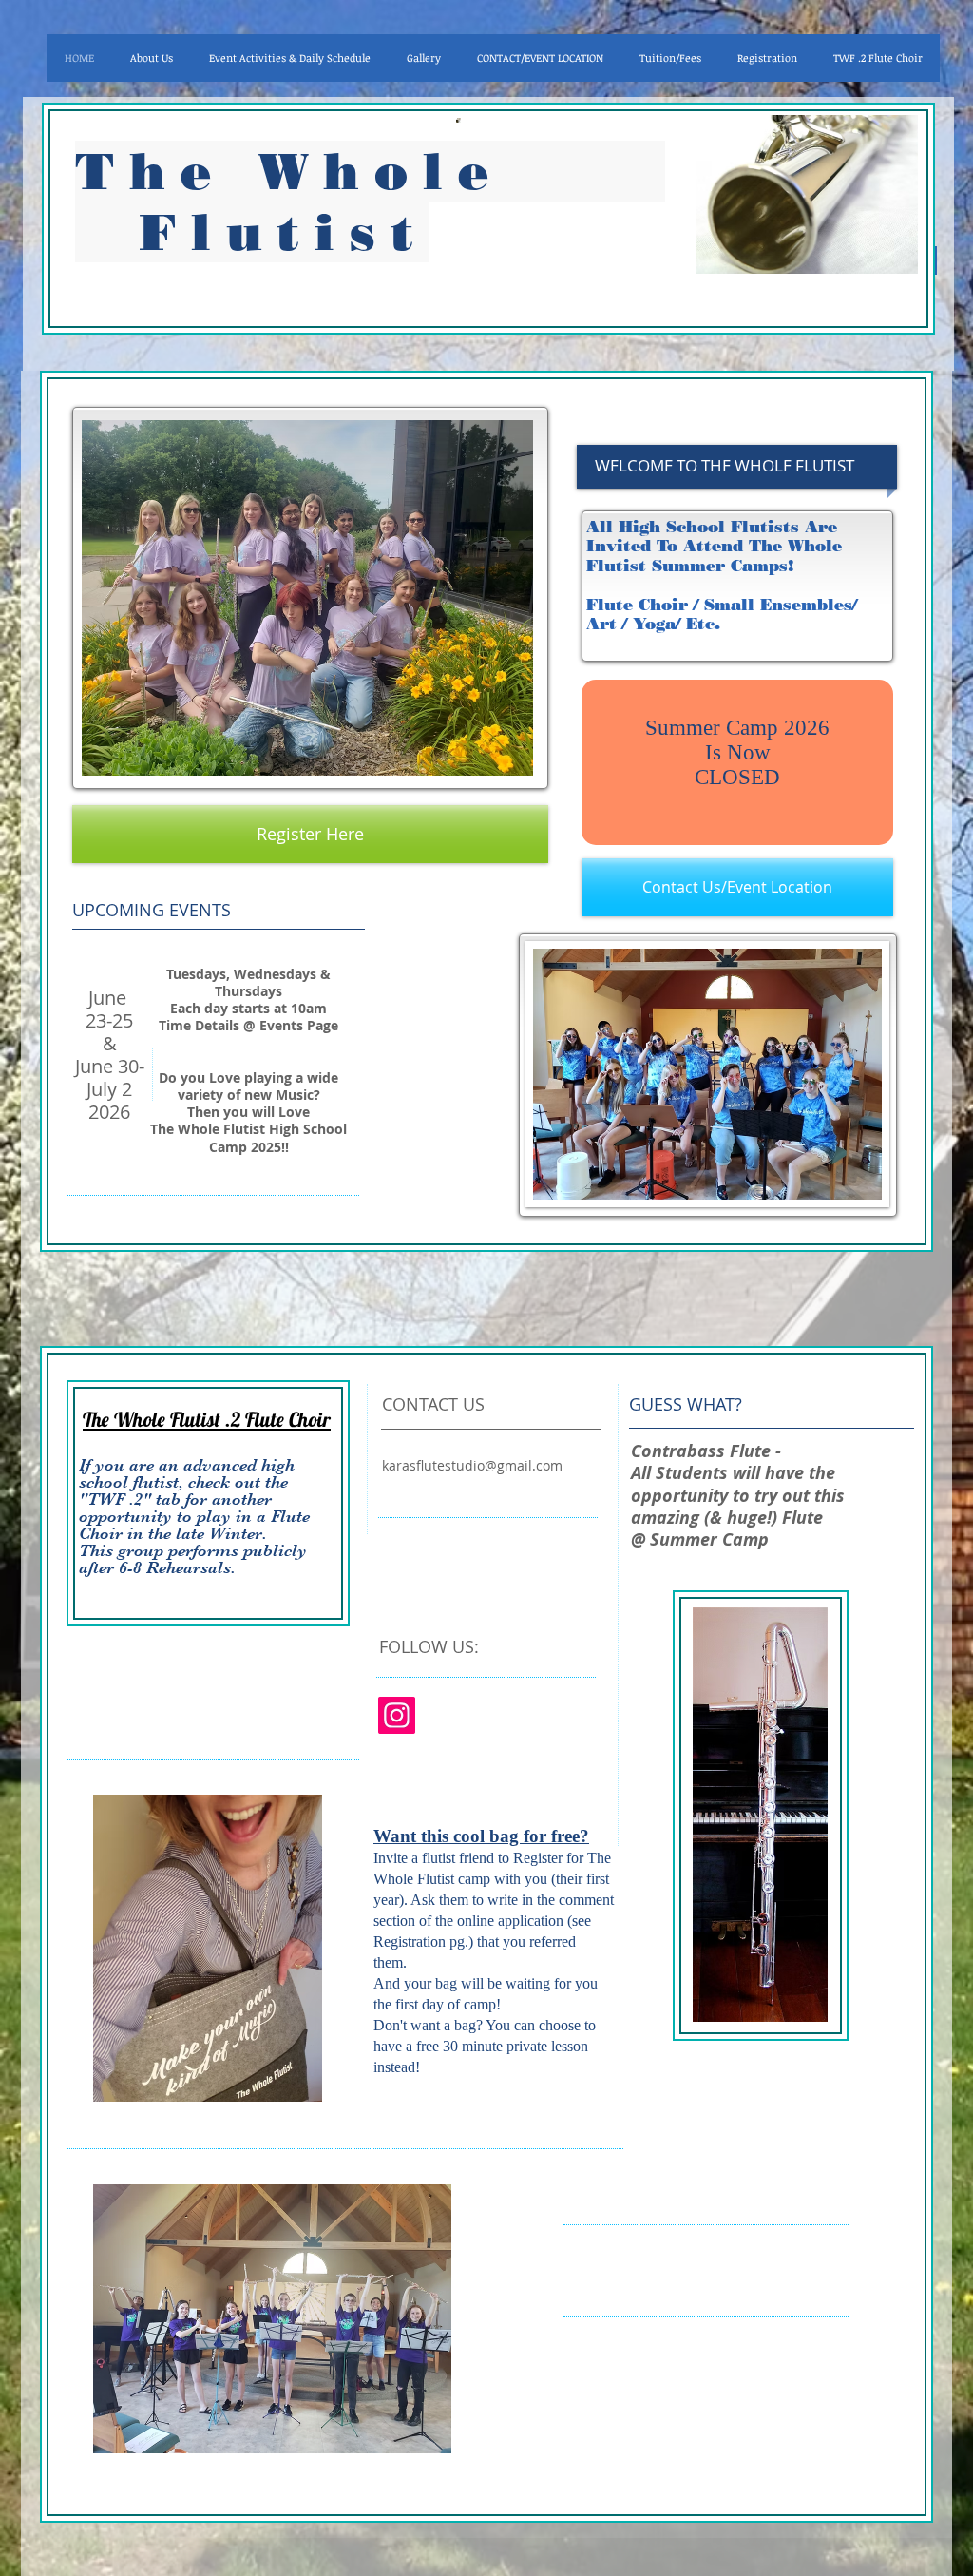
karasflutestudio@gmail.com (472, 1465)
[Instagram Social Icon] (397, 1715)
